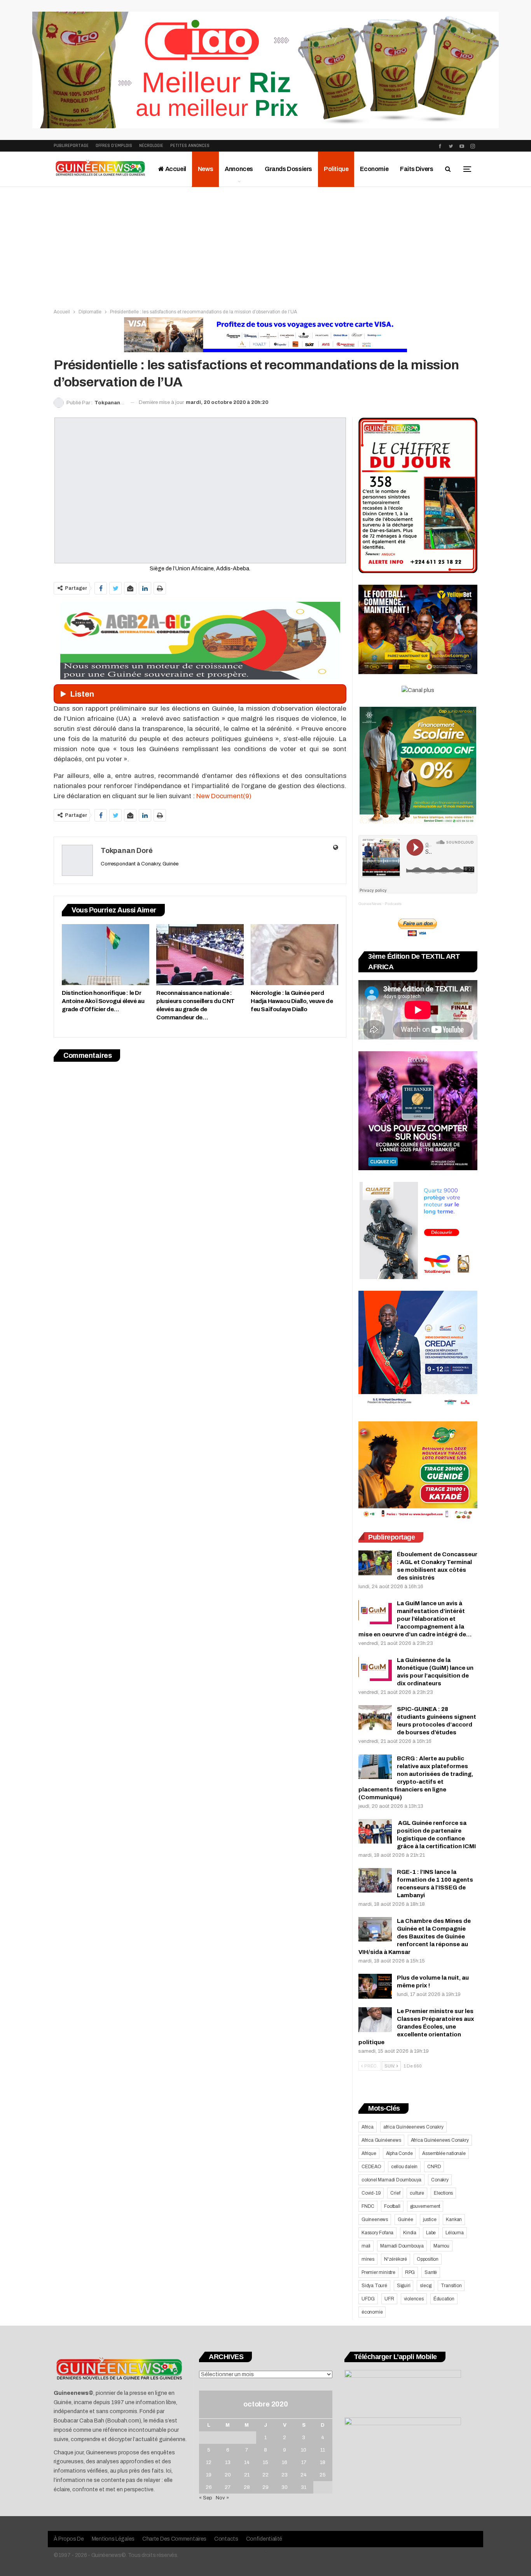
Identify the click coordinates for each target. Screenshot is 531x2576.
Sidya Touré (374, 2286)
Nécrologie (151, 146)
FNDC (368, 2206)
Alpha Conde (399, 2153)
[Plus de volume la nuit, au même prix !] (375, 1986)
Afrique (369, 2153)
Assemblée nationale (444, 2153)
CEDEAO (371, 2167)
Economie (374, 169)
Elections (443, 2193)
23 (285, 2475)
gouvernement (425, 2206)
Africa (368, 2127)
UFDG (368, 2299)
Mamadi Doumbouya (402, 2246)
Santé (431, 2272)
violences (414, 2299)
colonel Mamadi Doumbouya (391, 2180)
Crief (395, 2193)
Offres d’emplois (114, 146)
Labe (431, 2233)
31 (304, 2487)
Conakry (440, 2180)
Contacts (226, 2539)
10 (304, 2450)
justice (430, 2219)
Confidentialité (264, 2539)
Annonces (239, 169)
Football (392, 2206)
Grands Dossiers (288, 169)
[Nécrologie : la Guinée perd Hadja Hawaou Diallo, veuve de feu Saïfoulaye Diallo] (294, 955)
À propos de (69, 2539)
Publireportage (71, 146)
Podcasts (393, 904)
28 (247, 2487)
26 (209, 2487)
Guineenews (375, 2219)
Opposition (428, 2259)
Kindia (410, 2233)
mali (366, 2246)
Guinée (405, 2219)
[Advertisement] (265, 245)
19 (209, 2475)
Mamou (441, 2246)
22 (265, 2475)
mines (368, 2259)
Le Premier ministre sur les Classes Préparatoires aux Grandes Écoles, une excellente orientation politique (416, 2027)
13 (228, 2462)
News (205, 169)
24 (304, 2475)
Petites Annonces (190, 146)
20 (228, 2475)
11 (323, 2450)
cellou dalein (404, 2167)
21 (247, 2475)
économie (372, 2312)
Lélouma (455, 2233)
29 (265, 2487)
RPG (410, 2272)
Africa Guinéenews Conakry (440, 2140)
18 (323, 2462)
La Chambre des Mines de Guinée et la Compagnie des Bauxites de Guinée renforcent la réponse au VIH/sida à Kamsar (415, 1936)
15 (265, 2462)
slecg (425, 2286)
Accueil (175, 169)
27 (228, 2487)
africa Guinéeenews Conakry (413, 2127)
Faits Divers (417, 169)
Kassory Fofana (377, 2233)
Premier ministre (378, 2272)
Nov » (222, 2498)
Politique (336, 169)
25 (323, 2475)
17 (304, 2462)
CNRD (434, 2167)
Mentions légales (113, 2539)
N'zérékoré (396, 2259)
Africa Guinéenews (381, 2140)
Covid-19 (371, 2193)
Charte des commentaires (174, 2539)
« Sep (206, 2498)
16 (285, 2462)
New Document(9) (224, 796)
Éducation (444, 2299)
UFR (389, 2299)
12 (209, 2462)
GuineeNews (370, 904)
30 (285, 2487)
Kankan (454, 2219)
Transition (451, 2286)
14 (247, 2462)
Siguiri (404, 2286)
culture (417, 2193)
